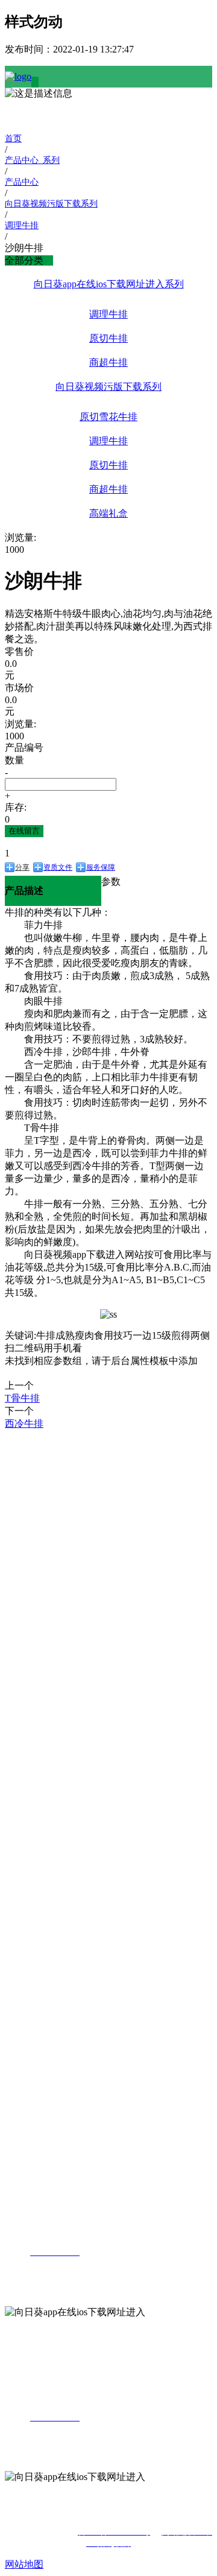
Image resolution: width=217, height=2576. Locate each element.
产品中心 (24, 1591)
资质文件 (58, 867)
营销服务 (24, 1947)
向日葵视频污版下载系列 (108, 387)
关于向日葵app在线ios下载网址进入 (25, 1455)
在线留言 (24, 831)
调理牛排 (108, 314)
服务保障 (101, 867)
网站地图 (24, 2564)
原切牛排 (108, 338)
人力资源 (24, 2063)
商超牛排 (108, 362)
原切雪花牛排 (108, 417)
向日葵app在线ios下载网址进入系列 (109, 284)
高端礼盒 (108, 513)
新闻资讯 (24, 1864)
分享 (22, 867)
